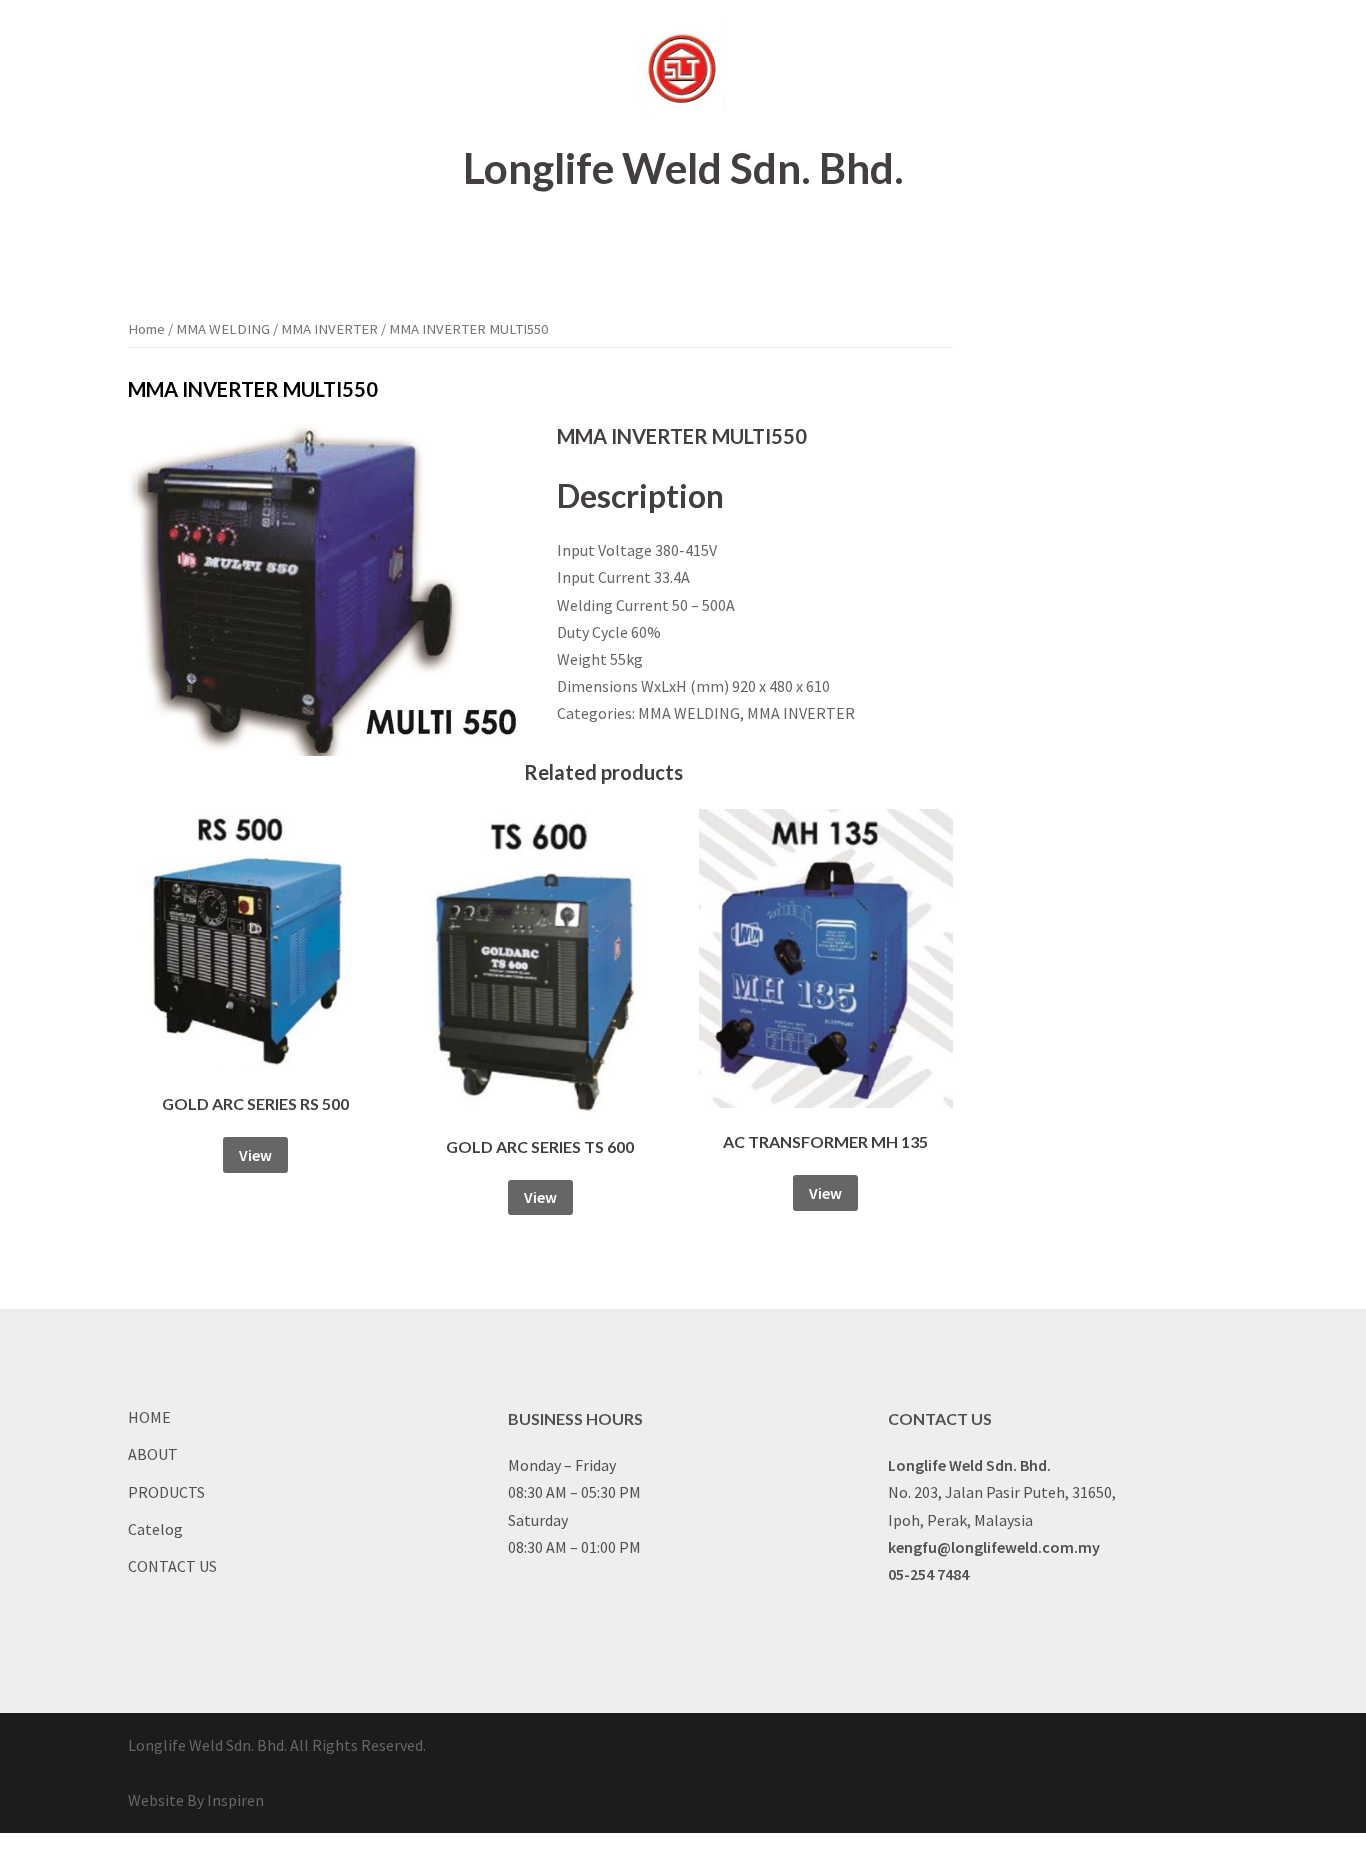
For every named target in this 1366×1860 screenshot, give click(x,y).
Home (146, 329)
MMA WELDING (223, 329)
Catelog (754, 241)
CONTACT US (856, 241)
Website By (196, 1800)
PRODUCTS (659, 241)
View (255, 1155)
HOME (486, 241)
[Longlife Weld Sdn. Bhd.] (683, 75)
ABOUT (563, 241)
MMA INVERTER (329, 329)
